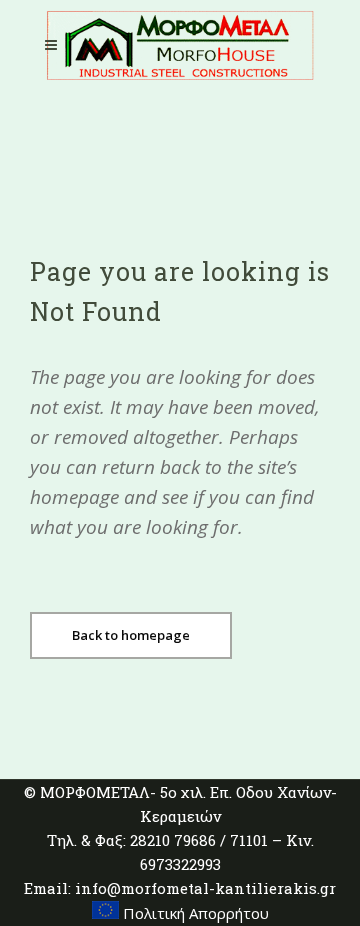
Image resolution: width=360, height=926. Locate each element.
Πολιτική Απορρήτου (194, 913)
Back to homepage (131, 635)
